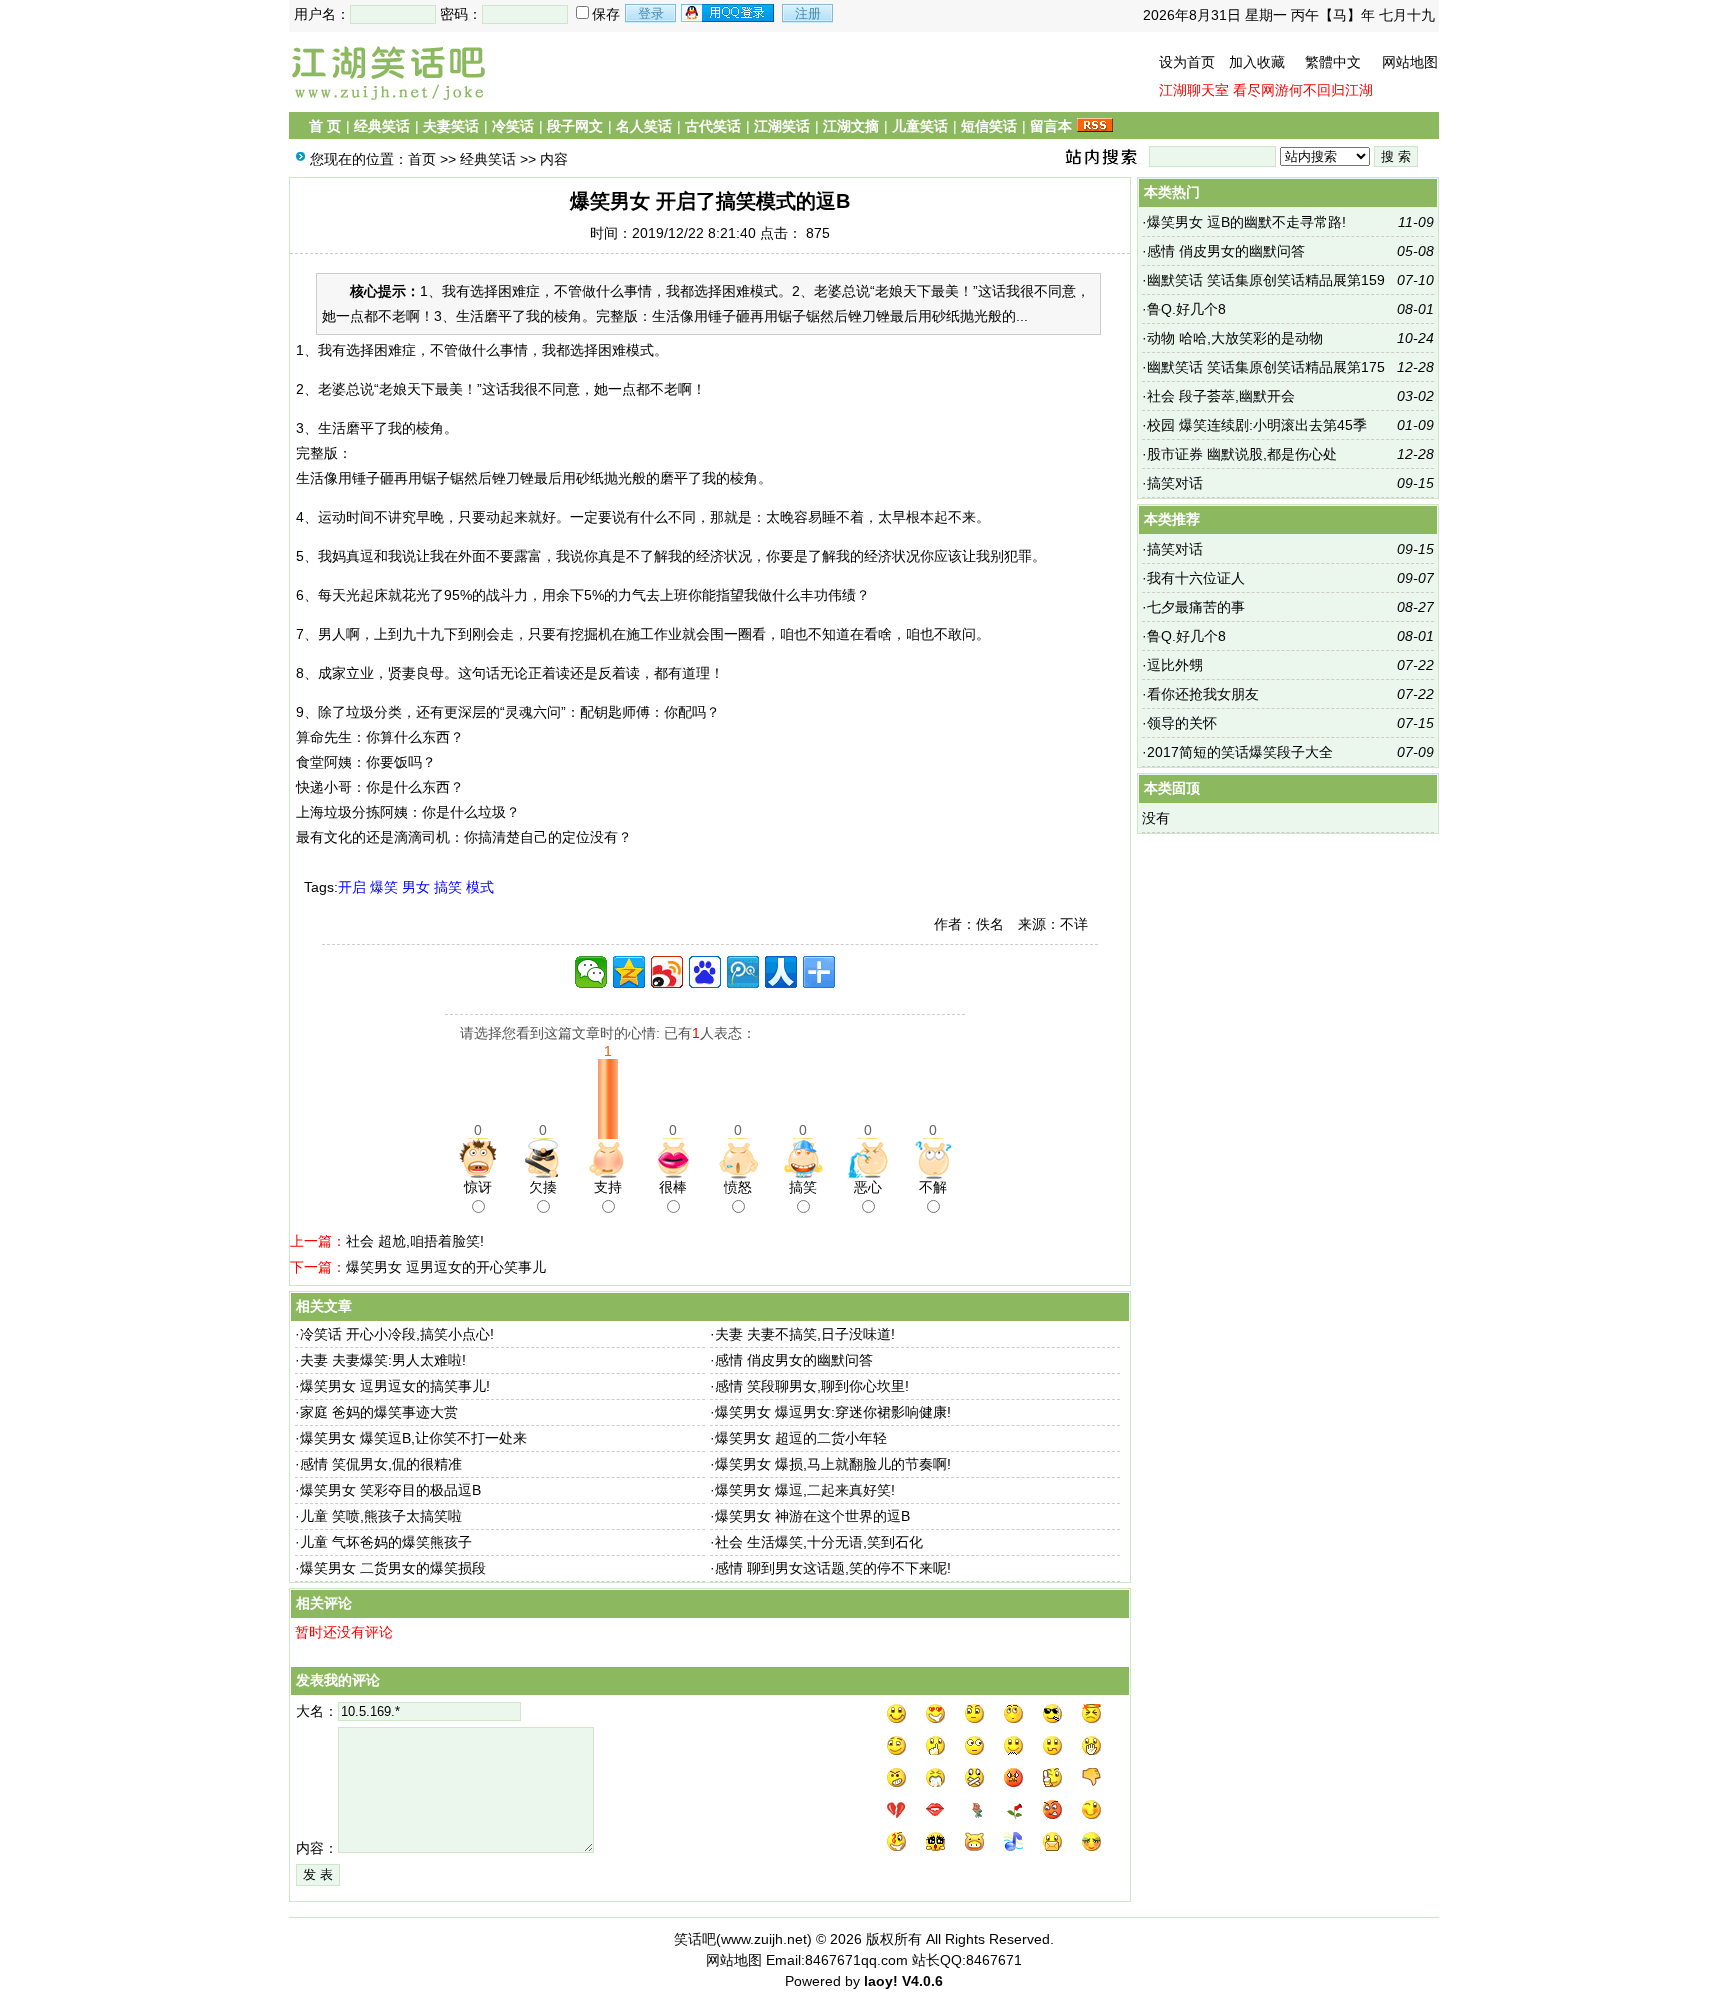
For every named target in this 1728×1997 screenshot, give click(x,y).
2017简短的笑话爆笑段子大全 (1240, 752)
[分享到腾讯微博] (743, 972)
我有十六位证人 (1196, 578)
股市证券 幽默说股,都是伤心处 (1242, 454)
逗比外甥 (1175, 665)
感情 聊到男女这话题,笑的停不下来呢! (833, 1568)
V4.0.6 (922, 1981)
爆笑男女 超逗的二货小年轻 (801, 1438)
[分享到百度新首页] (705, 972)
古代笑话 (713, 126)
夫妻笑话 (451, 126)
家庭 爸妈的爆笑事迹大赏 (379, 1412)
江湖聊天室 (1194, 90)
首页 (422, 159)
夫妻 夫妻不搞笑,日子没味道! (805, 1334)
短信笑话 (989, 126)
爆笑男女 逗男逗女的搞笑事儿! (395, 1386)
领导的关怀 (1182, 723)
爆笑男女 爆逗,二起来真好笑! (805, 1490)
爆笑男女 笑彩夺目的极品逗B (390, 1490)
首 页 (325, 126)
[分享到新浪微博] (667, 972)
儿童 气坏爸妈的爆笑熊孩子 (386, 1542)
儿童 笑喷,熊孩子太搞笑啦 (381, 1516)
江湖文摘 (851, 126)
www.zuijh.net (764, 1939)
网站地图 (1410, 62)
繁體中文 (1333, 62)
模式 (480, 887)
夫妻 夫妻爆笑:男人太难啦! (383, 1360)
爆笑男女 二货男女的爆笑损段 (393, 1568)
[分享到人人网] (781, 972)
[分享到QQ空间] (629, 972)
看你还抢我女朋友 (1203, 694)
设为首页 (1187, 62)
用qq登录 (729, 13)
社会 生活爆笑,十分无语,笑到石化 (819, 1542)
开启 (352, 887)
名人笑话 (644, 126)
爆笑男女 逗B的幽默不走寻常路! (1246, 222)
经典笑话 (382, 126)
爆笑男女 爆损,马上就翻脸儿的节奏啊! (833, 1464)
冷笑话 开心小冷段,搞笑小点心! (397, 1334)
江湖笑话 (782, 126)
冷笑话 (513, 126)
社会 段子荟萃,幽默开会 (1221, 396)
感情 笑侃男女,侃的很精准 (381, 1464)
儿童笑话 (920, 126)
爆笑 (384, 887)
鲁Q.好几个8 (1186, 309)
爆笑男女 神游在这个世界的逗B (812, 1516)
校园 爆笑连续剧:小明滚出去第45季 (1257, 425)
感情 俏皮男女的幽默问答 (794, 1360)
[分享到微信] (591, 972)
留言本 (1051, 126)
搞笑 (448, 887)
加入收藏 (1257, 62)
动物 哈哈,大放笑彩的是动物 (1235, 338)
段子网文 (575, 126)
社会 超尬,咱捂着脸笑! (415, 1241)
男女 (416, 887)
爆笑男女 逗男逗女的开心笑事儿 (446, 1267)
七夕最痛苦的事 (1196, 607)
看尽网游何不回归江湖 (1303, 90)
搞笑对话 (1175, 483)
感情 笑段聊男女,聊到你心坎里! (812, 1386)
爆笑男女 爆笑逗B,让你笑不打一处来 (413, 1438)
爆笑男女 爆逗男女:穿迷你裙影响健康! (833, 1412)
